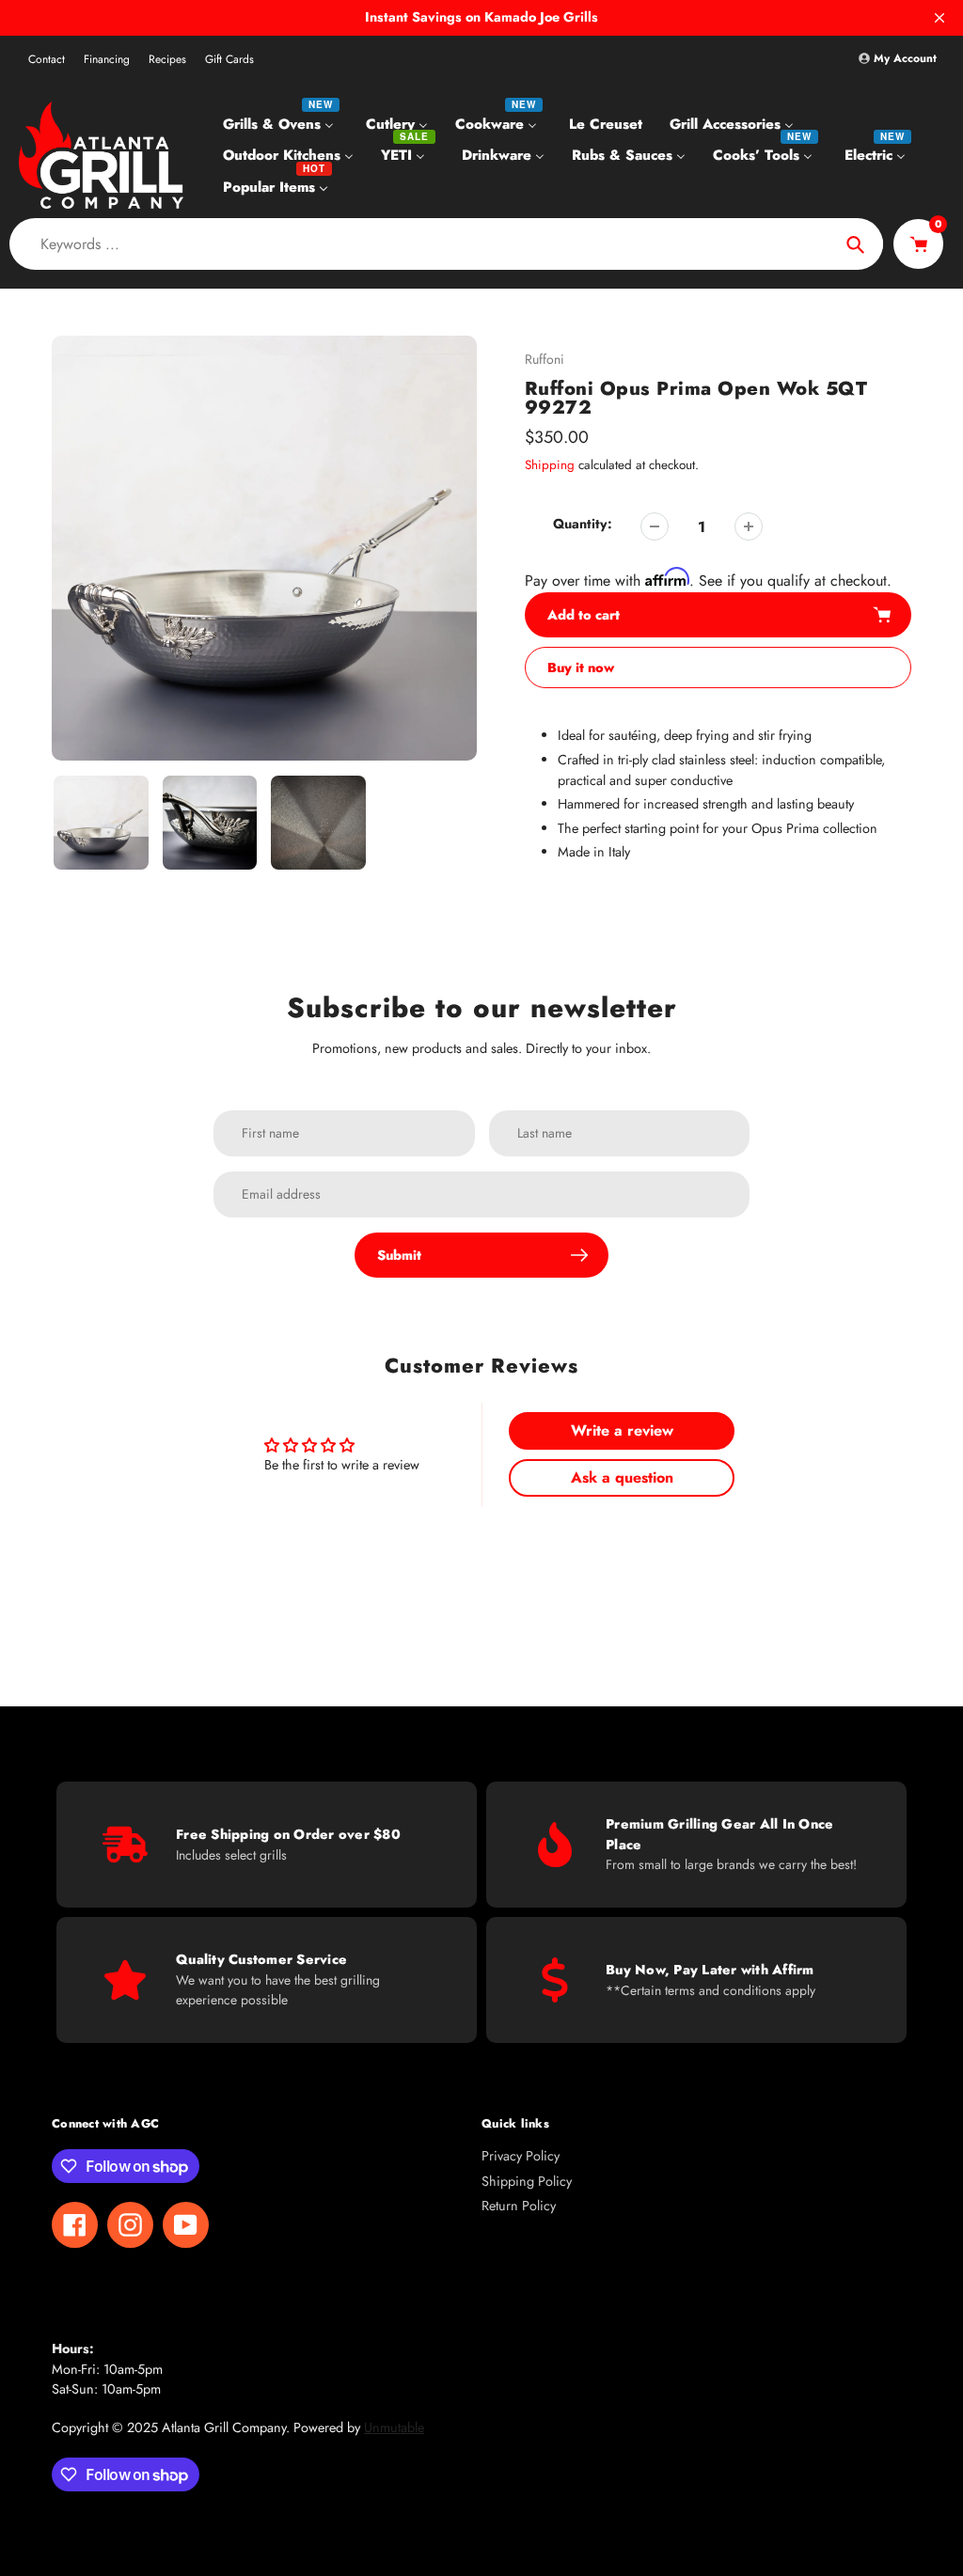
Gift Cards (229, 59)
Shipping (550, 465)
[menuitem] (281, 123)
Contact (47, 59)
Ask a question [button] (622, 1477)
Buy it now (581, 668)
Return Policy (519, 2206)
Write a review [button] (622, 1430)
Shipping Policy (527, 2181)
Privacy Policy (521, 2156)
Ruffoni (545, 359)
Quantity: (583, 524)
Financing (107, 59)
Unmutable (394, 2427)
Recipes (167, 59)
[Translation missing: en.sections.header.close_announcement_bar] (939, 18)
